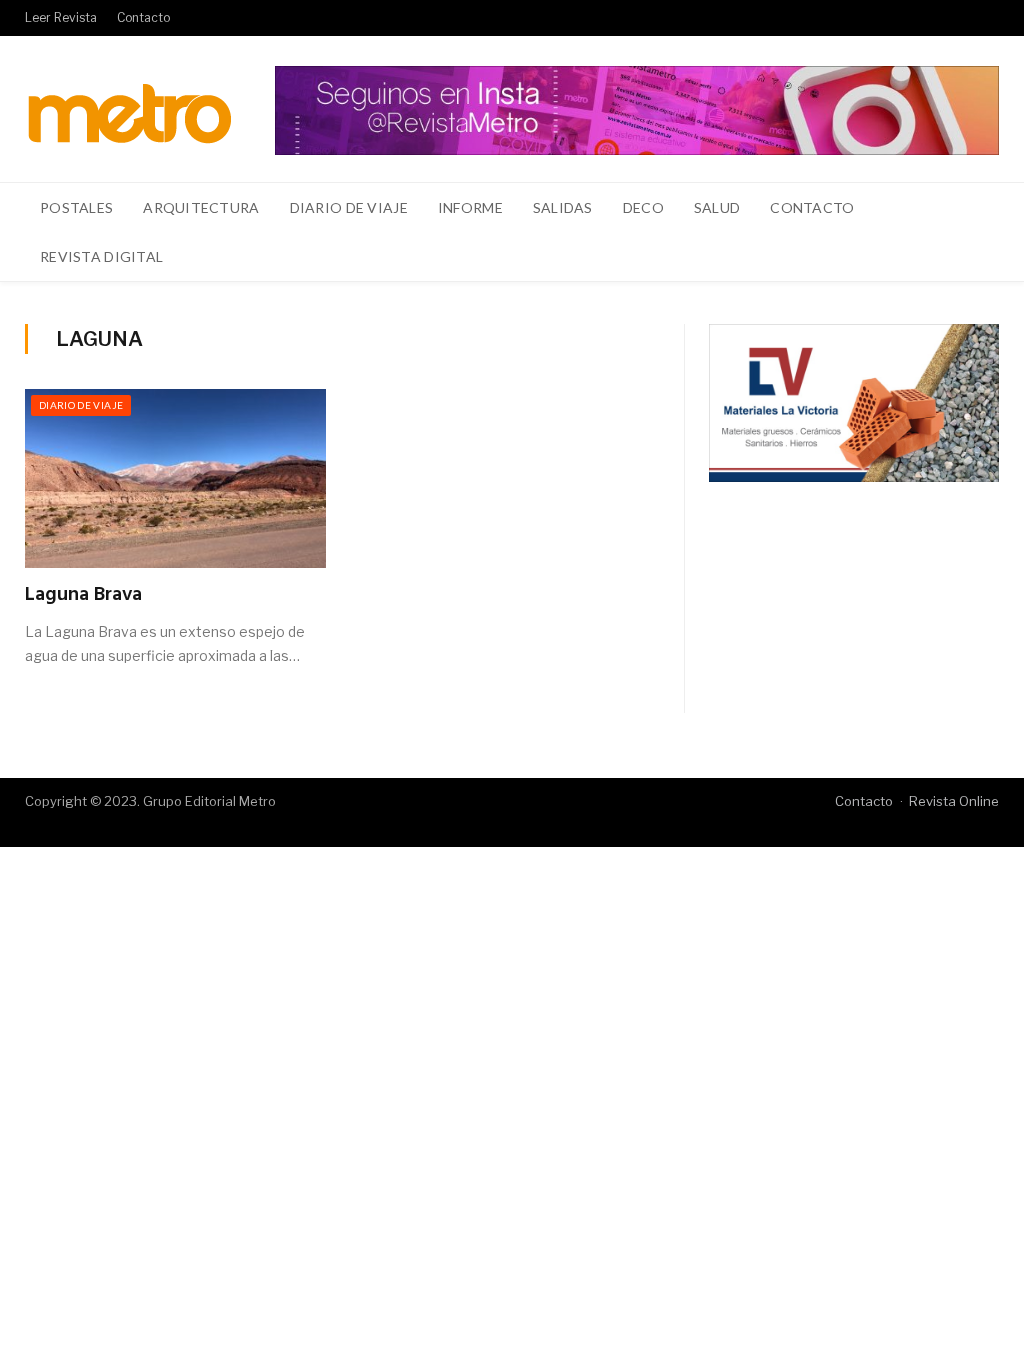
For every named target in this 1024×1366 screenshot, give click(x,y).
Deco (643, 207)
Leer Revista (61, 17)
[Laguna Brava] (175, 478)
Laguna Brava (83, 595)
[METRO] (129, 108)
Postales (76, 207)
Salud (717, 207)
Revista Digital (101, 256)
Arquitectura (201, 207)
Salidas (563, 207)
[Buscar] (972, 257)
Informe (470, 207)
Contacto (143, 17)
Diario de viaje (349, 207)
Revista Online (954, 801)
